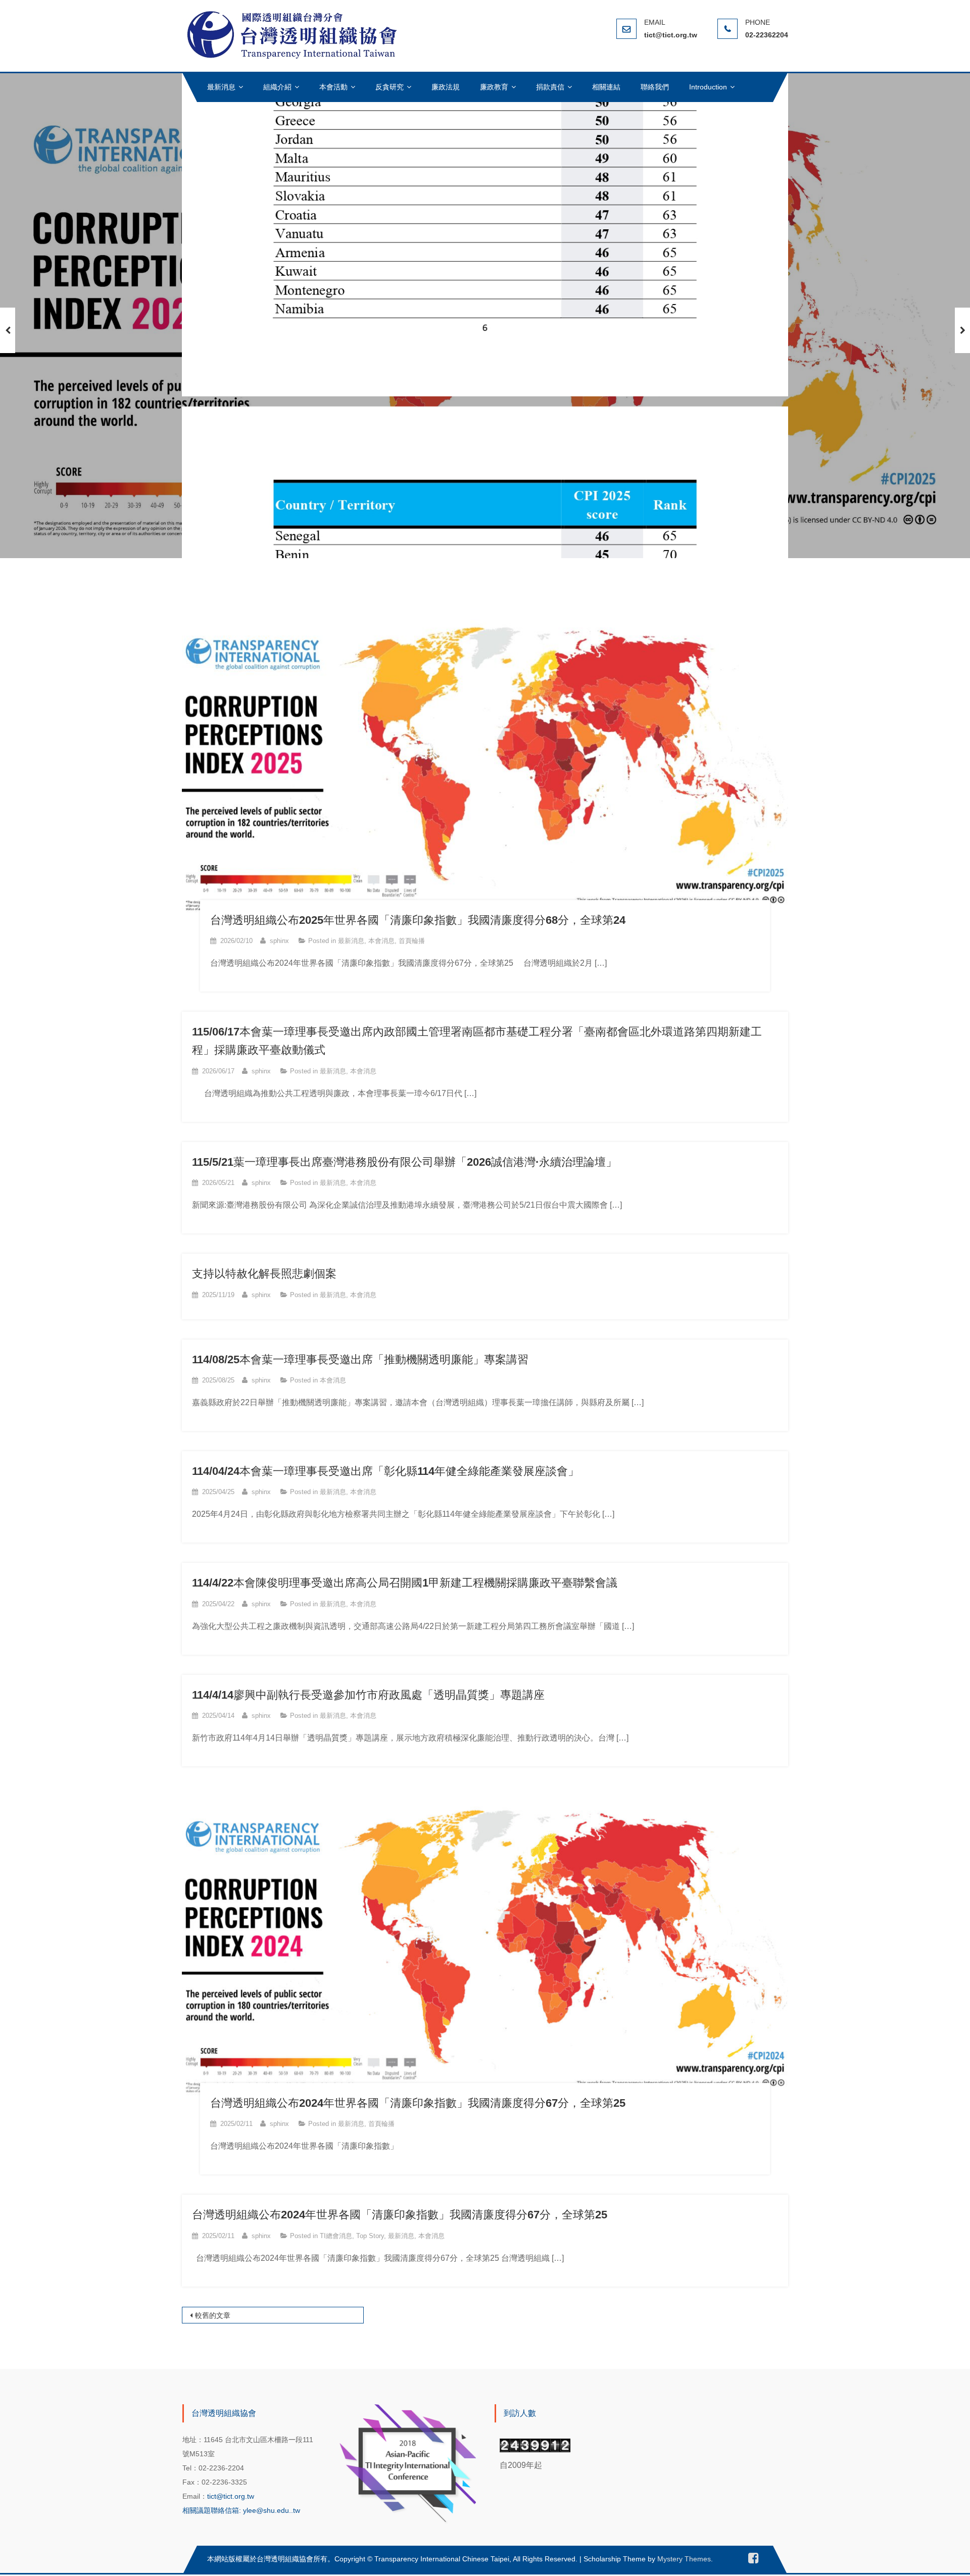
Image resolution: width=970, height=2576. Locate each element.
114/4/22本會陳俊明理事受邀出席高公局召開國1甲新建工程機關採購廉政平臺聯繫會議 (405, 1583)
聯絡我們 (655, 87)
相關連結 (606, 87)
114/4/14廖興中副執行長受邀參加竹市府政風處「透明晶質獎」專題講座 (368, 1695)
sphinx (279, 941)
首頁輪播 (412, 941)
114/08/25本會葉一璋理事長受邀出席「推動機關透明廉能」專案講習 (360, 1359)
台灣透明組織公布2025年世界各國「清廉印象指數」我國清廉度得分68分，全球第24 (418, 920)
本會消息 (381, 941)
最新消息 (221, 87)
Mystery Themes (684, 2559)
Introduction (708, 87)
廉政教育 (494, 87)
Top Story (370, 2236)
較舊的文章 (213, 2315)
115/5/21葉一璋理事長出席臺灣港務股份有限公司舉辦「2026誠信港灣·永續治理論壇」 (404, 1162)
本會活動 (333, 87)
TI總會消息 (336, 2236)
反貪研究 (390, 87)
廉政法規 (446, 87)
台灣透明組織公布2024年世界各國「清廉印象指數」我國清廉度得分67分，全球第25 (418, 2103)
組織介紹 (277, 87)
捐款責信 (550, 87)
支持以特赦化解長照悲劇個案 (264, 1274)
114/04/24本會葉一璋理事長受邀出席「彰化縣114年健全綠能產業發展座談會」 (385, 1471)
